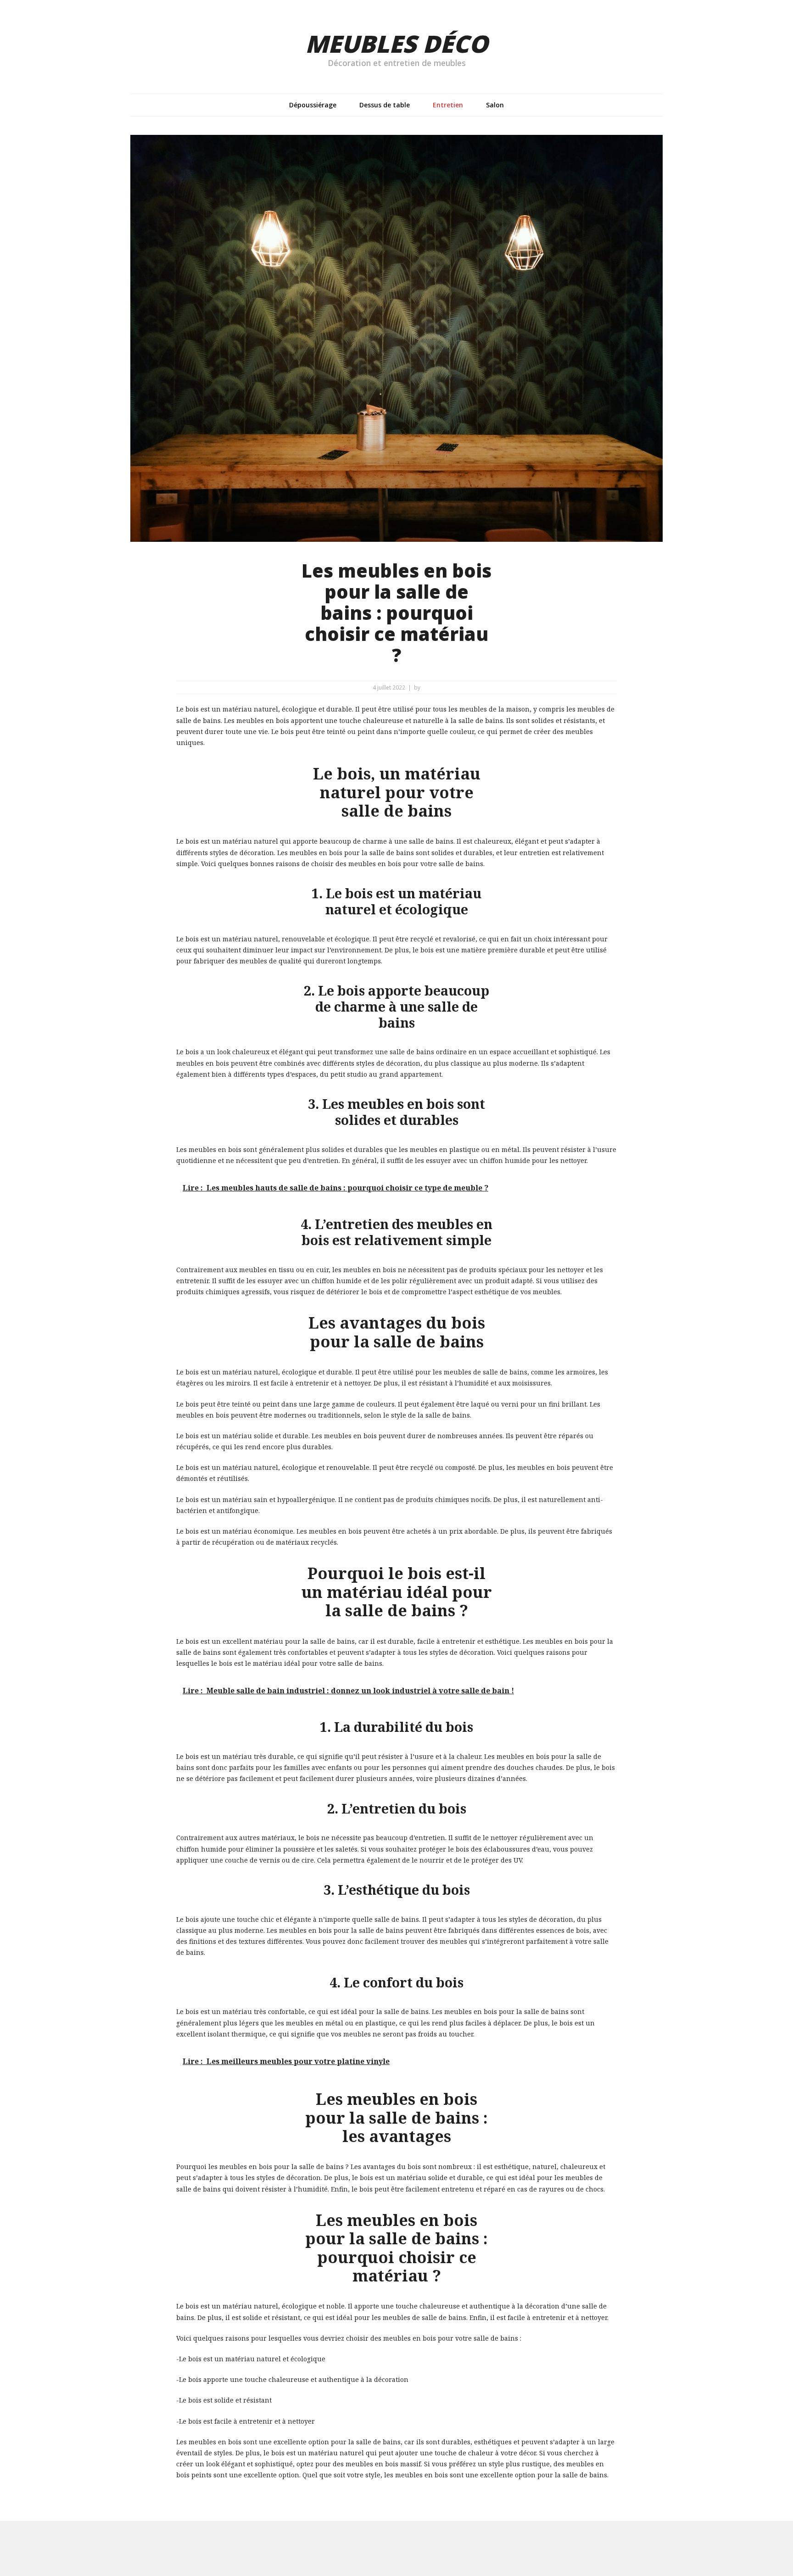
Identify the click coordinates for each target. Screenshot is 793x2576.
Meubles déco (396, 43)
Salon (495, 105)
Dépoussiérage (313, 105)
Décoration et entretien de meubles (397, 63)
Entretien (448, 105)
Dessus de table (385, 105)
